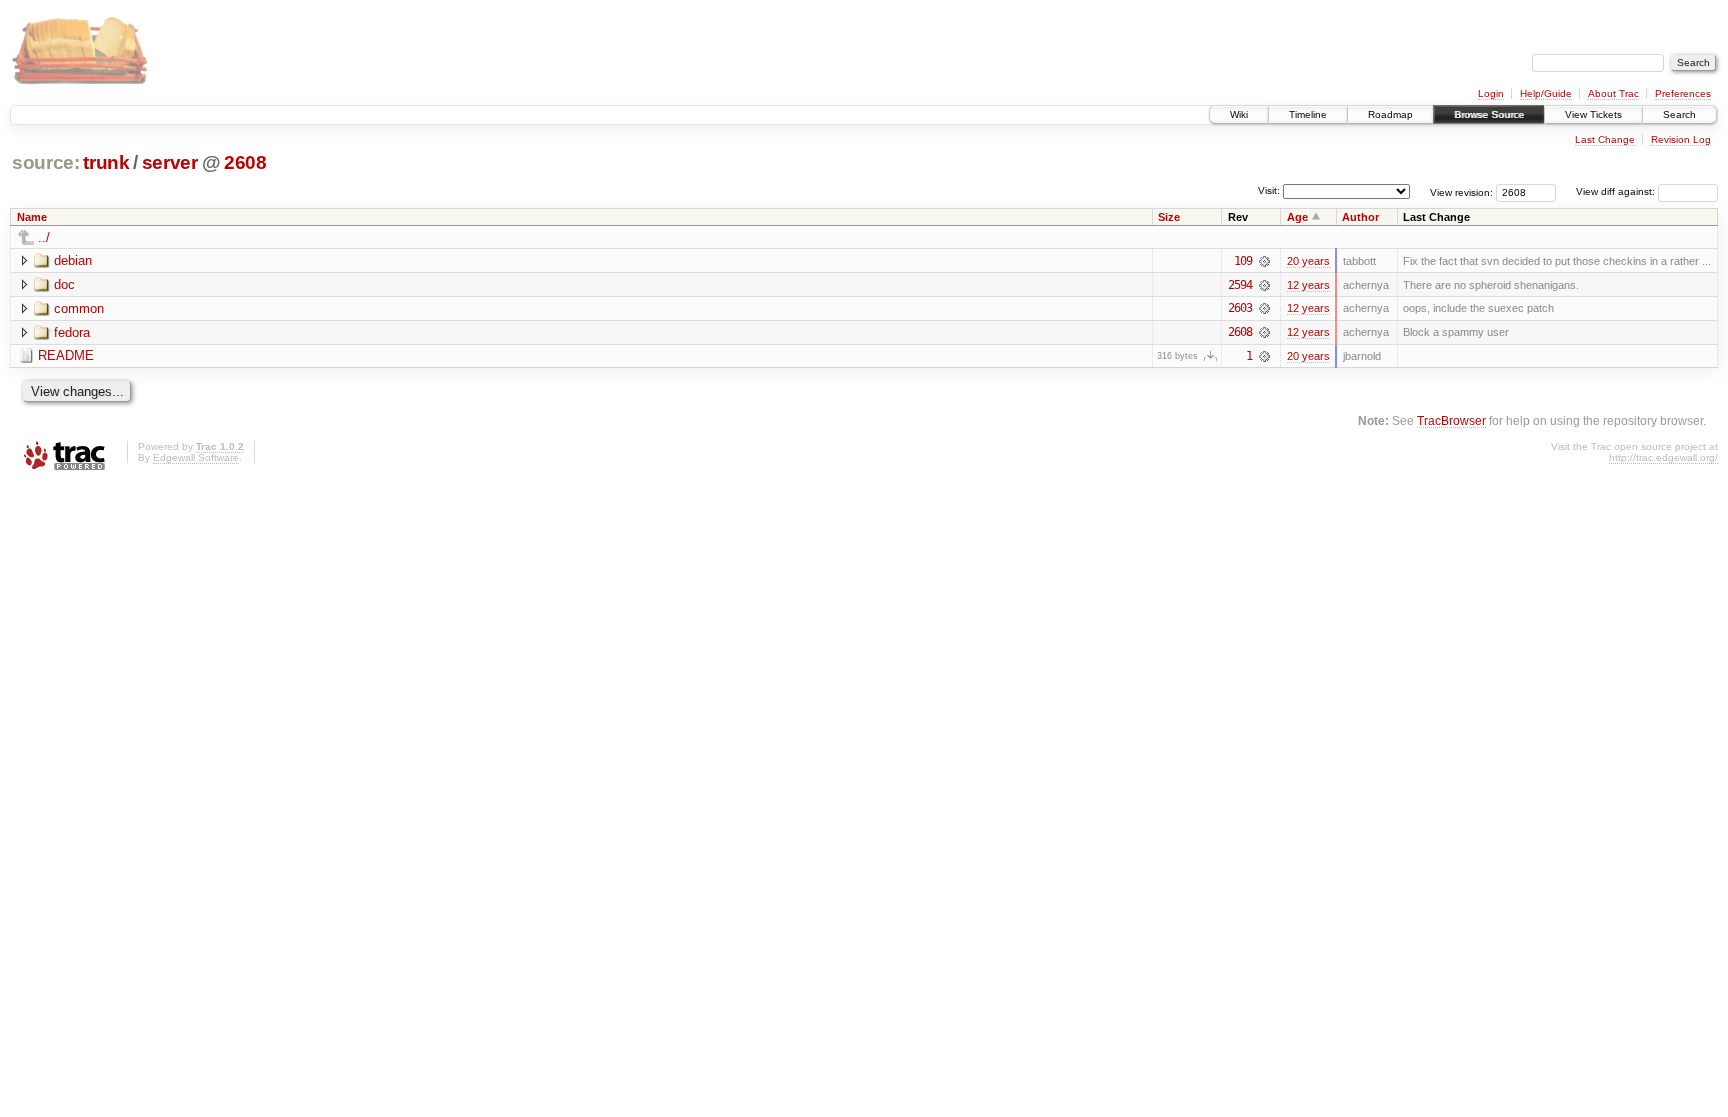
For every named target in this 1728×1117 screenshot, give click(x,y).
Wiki (1239, 114)
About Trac (1613, 93)
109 (1243, 261)
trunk (106, 162)
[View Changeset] (1264, 261)
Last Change (1605, 139)
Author (1360, 217)
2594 (1240, 285)
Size (1169, 217)
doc (64, 284)
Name (32, 217)
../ (44, 237)
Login (1491, 93)
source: (46, 162)
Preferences (1683, 93)
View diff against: (1617, 191)
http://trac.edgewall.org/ (1663, 457)
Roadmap (1390, 114)
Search (1679, 114)
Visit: (1269, 190)
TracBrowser (1451, 420)
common (79, 308)
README (66, 355)
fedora (72, 332)
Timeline (1308, 114)
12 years (1308, 285)
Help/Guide (1546, 93)
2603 (1240, 308)
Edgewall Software (196, 457)
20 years (1308, 261)
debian (73, 260)
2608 (245, 162)
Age (1297, 217)
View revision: (1461, 191)
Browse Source (1489, 114)
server (170, 162)
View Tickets (1593, 114)
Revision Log (1681, 139)
